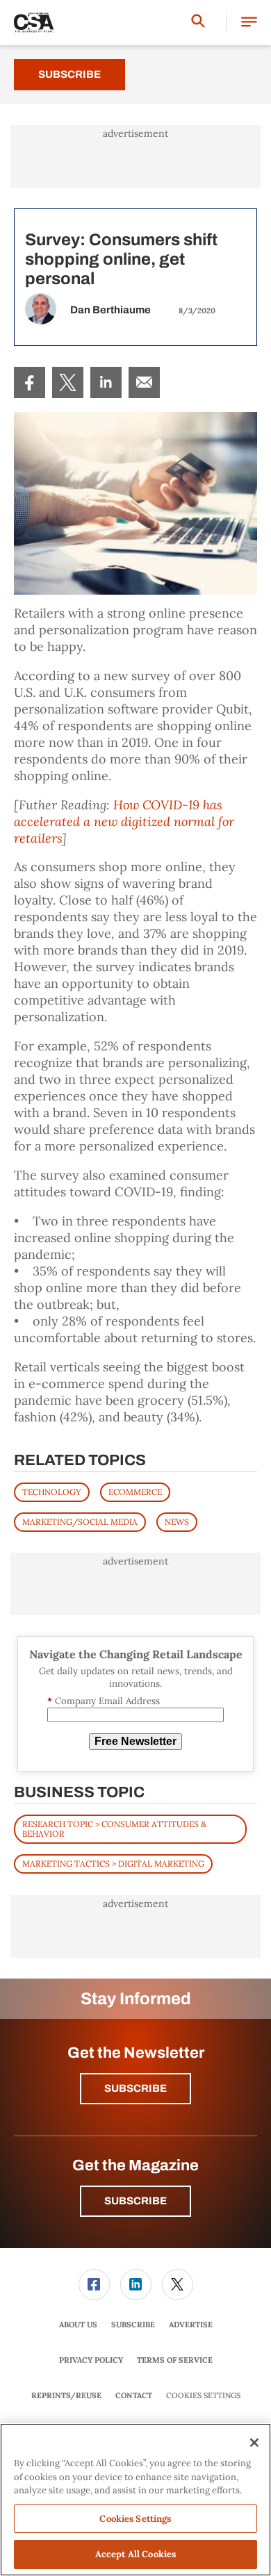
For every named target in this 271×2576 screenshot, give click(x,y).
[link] (30, 382)
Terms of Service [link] (175, 2360)
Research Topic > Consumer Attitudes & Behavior (114, 1829)
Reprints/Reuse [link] (66, 2395)
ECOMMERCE (135, 1492)
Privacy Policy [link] (91, 2360)
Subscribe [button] (135, 2088)
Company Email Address (104, 1701)
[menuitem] (30, 382)
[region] (135, 2500)
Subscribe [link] (133, 2325)
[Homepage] (34, 23)
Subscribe (69, 74)
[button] (249, 23)
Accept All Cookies (135, 2554)
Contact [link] (134, 2395)
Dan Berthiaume (110, 310)
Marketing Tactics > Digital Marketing (113, 1864)
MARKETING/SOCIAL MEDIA (80, 1522)
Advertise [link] (191, 2325)
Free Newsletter (135, 1741)
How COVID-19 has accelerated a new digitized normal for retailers (124, 821)
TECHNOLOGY (52, 1492)
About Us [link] (78, 2325)
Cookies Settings (203, 2396)
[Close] (254, 2443)
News (177, 1522)
